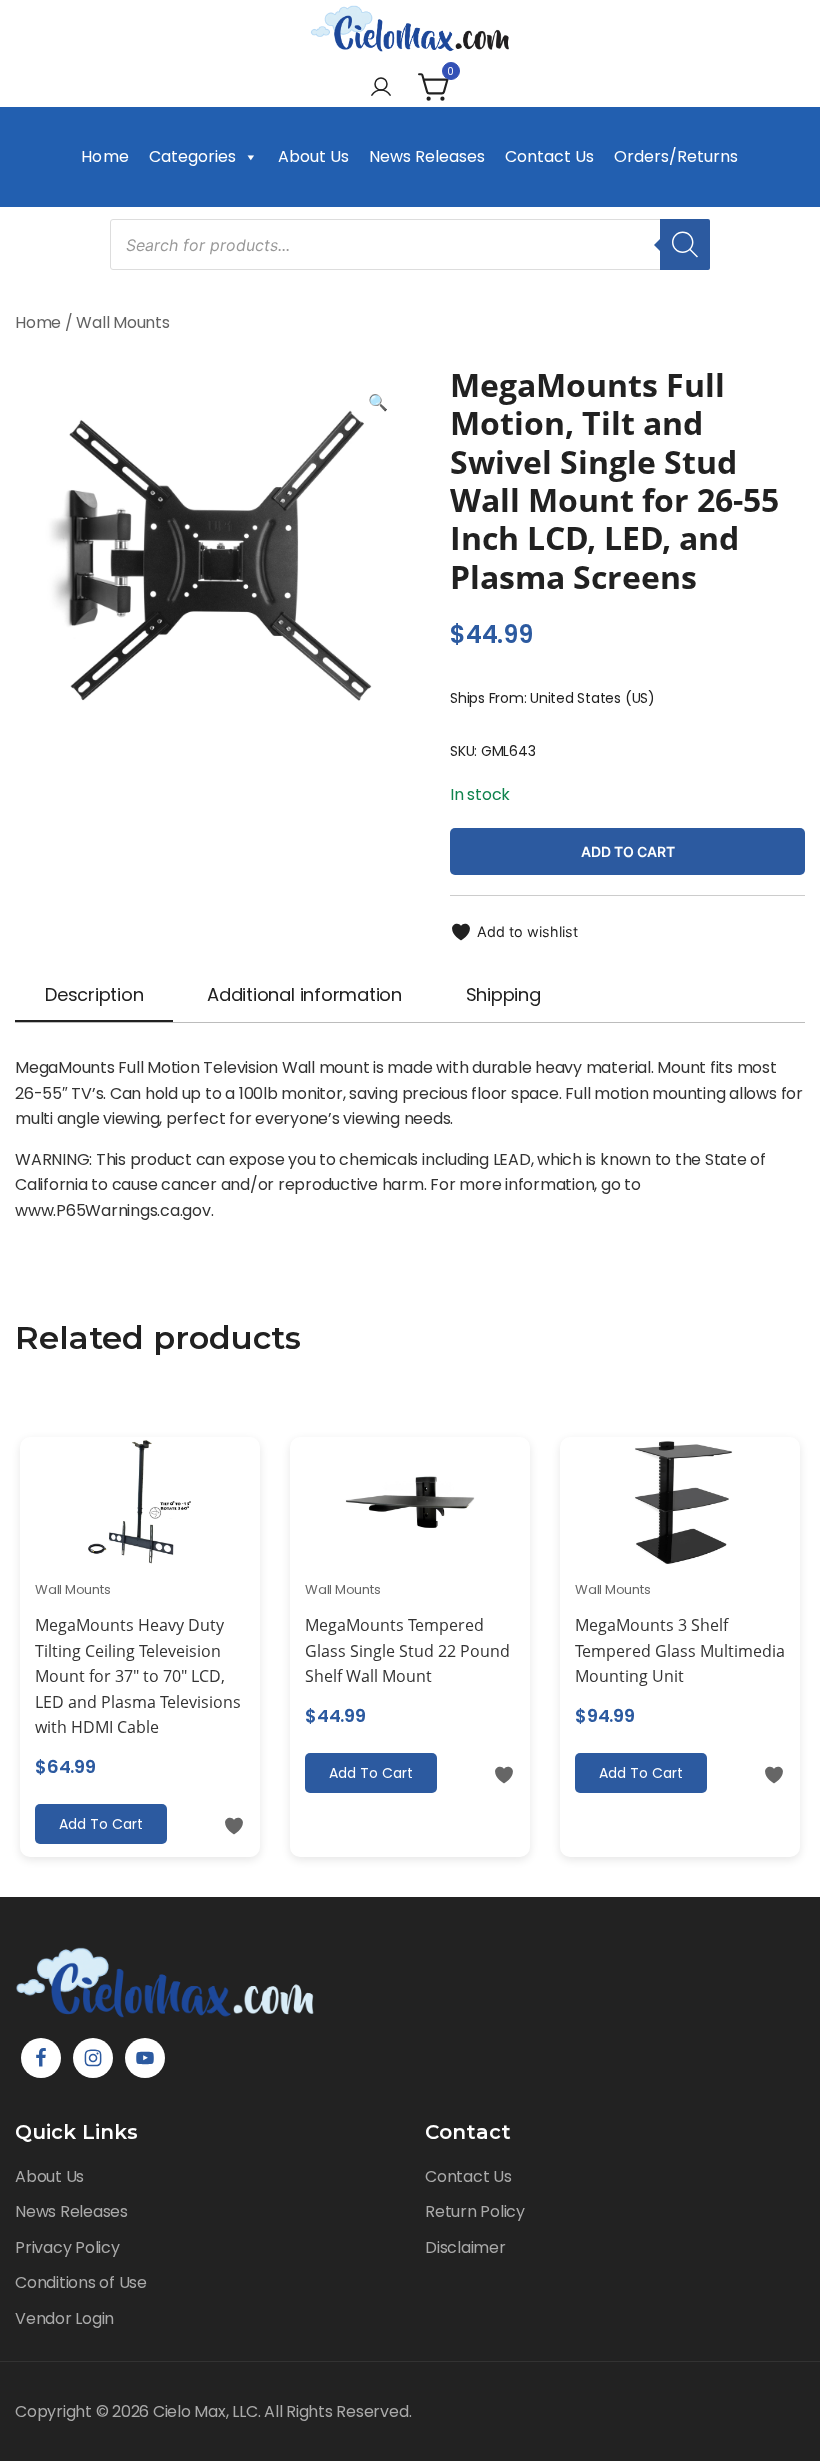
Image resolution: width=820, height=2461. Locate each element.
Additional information (304, 994)
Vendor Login (64, 2318)
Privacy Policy (67, 2247)
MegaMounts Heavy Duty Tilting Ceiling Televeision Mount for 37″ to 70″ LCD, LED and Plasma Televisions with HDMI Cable (138, 1676)
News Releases (427, 156)
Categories (192, 156)
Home (104, 156)
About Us (313, 156)
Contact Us (549, 156)
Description (94, 994)
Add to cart (628, 851)
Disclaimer (465, 2247)
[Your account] (381, 88)
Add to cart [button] (101, 1824)
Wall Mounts (122, 322)
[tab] (94, 996)
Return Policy (475, 2211)
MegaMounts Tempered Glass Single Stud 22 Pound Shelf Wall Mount (407, 1650)
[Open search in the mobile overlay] (410, 244)
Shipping (503, 994)
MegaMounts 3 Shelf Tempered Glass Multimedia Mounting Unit (680, 1650)
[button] (378, 403)
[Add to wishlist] (234, 1826)
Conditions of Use (81, 2282)
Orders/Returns (676, 156)
